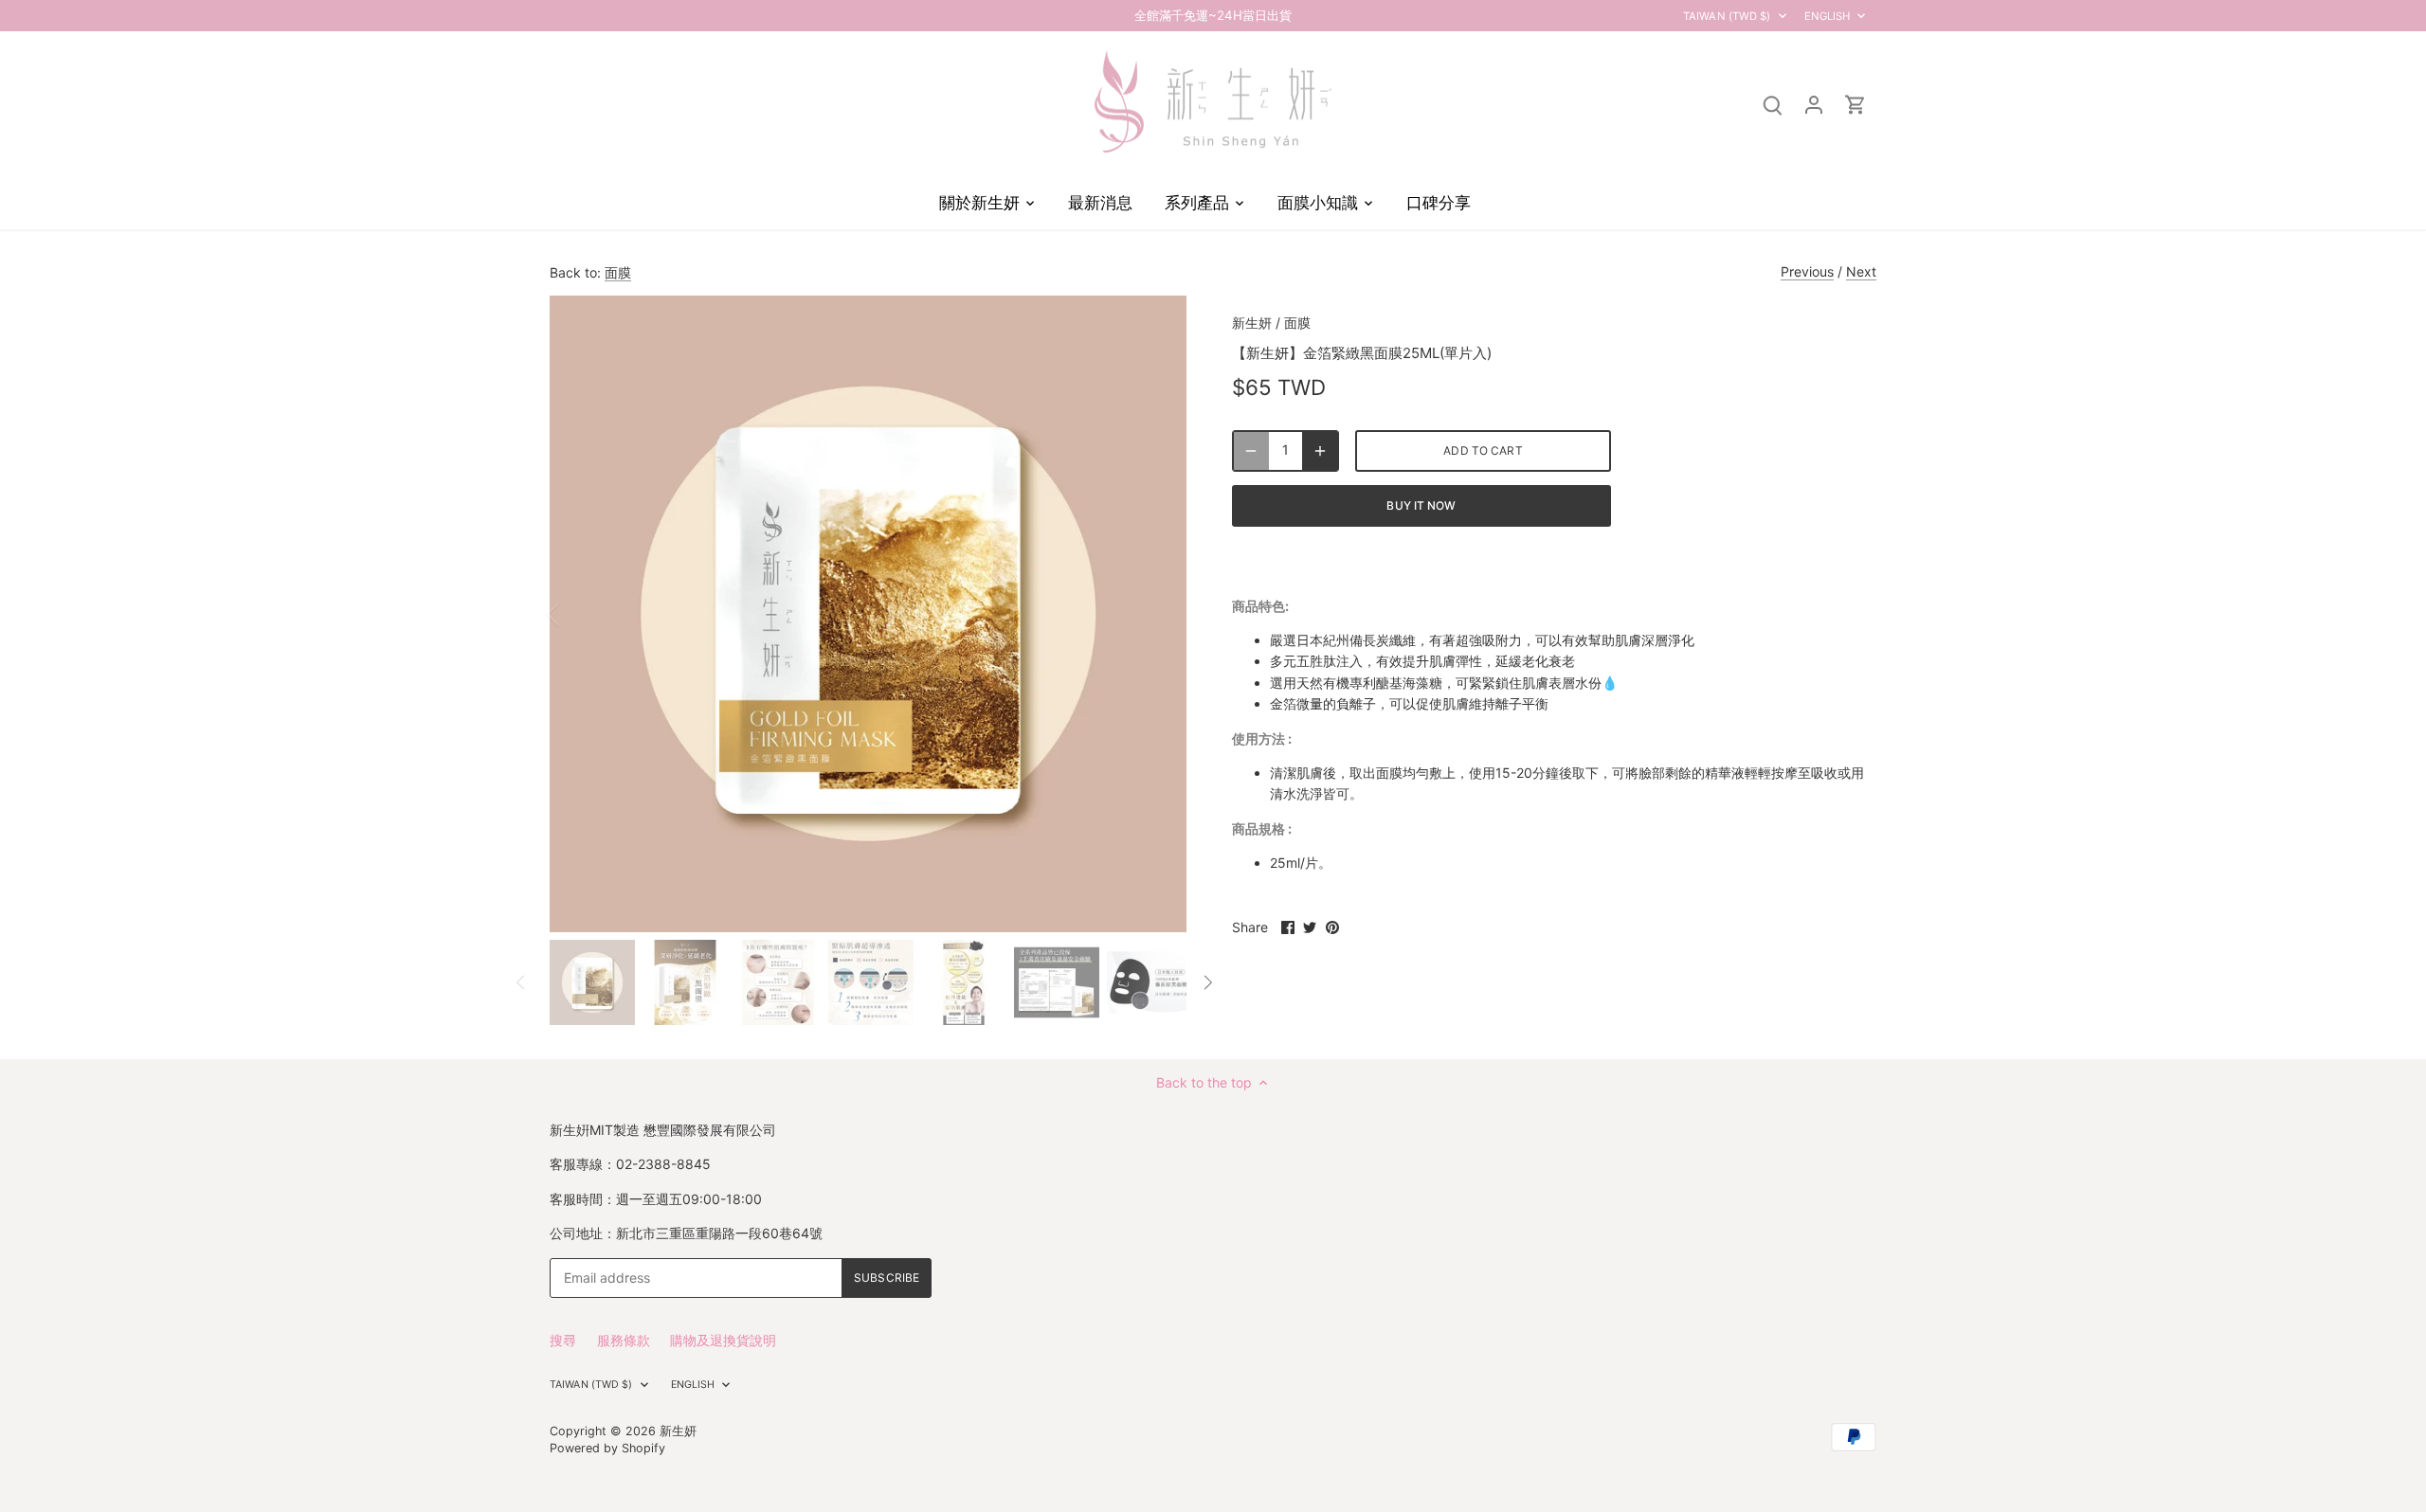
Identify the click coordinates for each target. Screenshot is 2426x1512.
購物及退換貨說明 (723, 1340)
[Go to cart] (1856, 104)
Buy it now (1421, 505)
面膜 (618, 272)
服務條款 (624, 1340)
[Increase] (1320, 451)
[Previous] (578, 614)
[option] (868, 614)
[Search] (1772, 104)
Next (1861, 271)
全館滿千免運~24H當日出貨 (1213, 15)
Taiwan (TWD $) (1727, 16)
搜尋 (563, 1340)
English (1828, 16)
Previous (1807, 271)
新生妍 (1252, 323)
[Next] (1158, 614)
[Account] (1814, 104)
